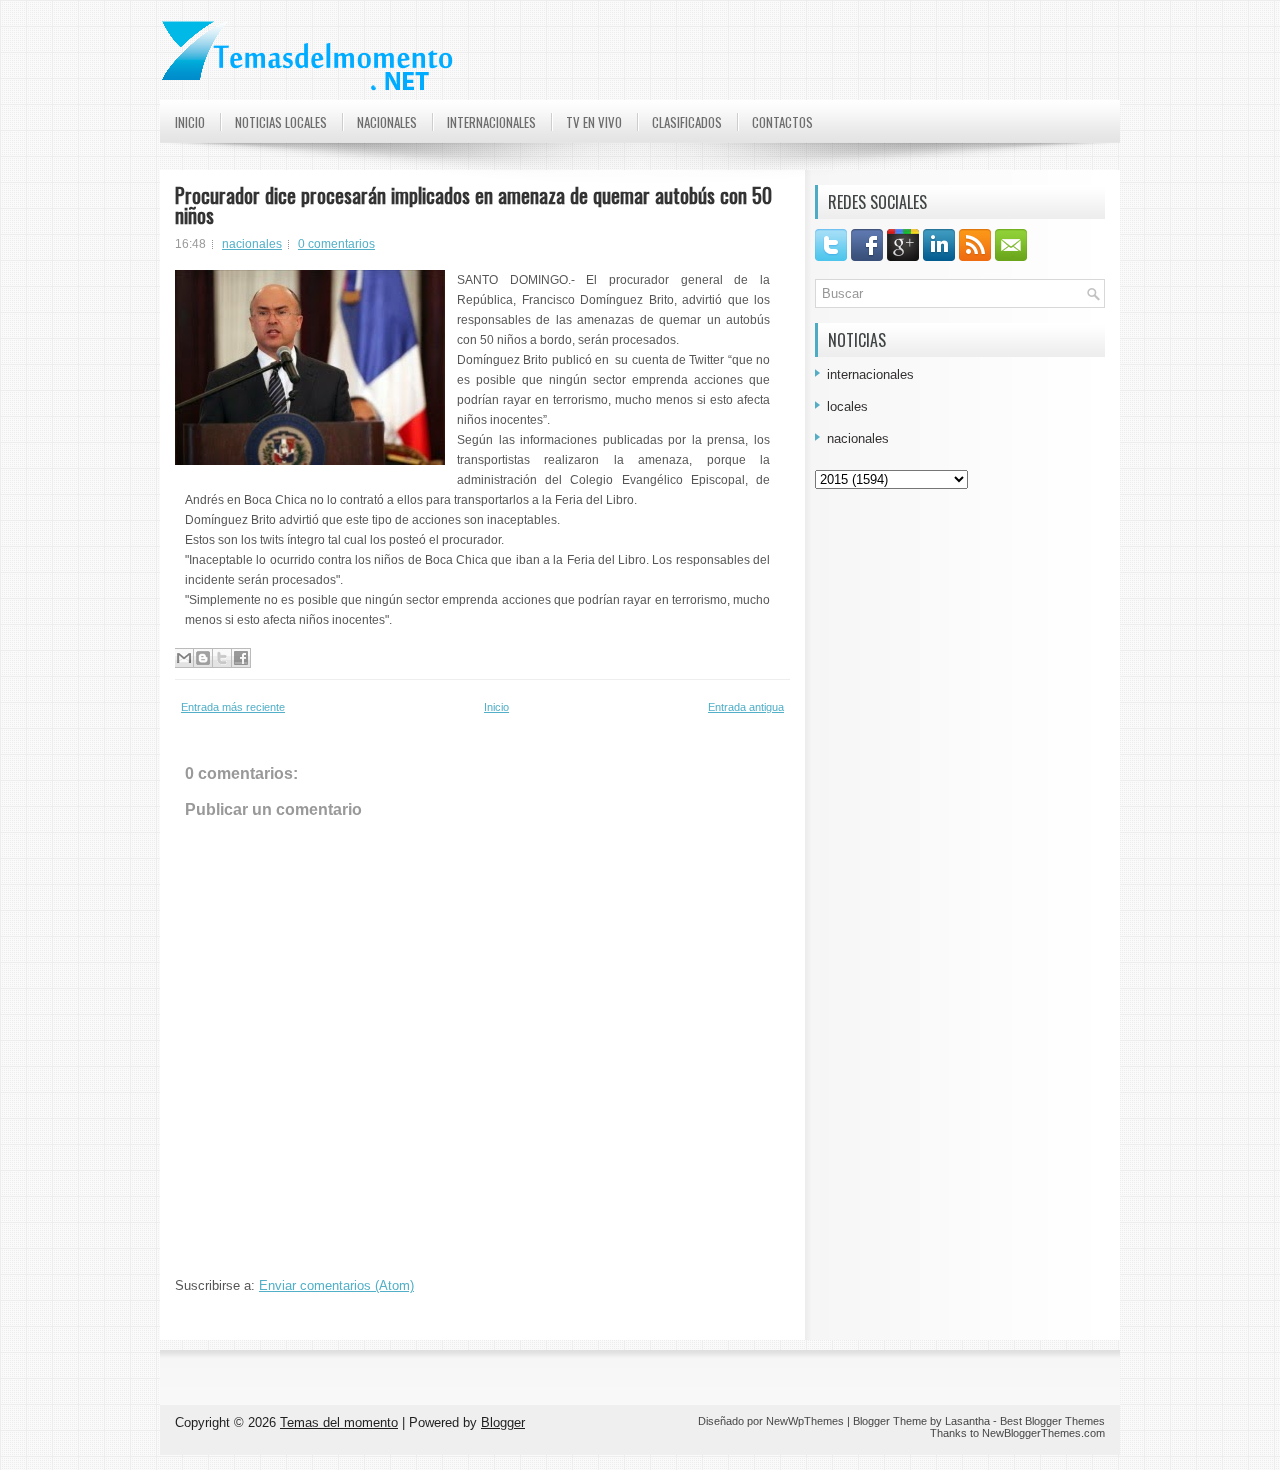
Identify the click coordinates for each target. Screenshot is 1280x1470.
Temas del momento (339, 1422)
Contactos (782, 122)
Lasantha (967, 1421)
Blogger (503, 1422)
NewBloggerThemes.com (1043, 1433)
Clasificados (687, 122)
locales (847, 406)
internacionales (870, 374)
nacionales (252, 244)
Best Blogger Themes (1052, 1421)
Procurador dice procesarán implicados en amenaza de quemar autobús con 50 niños (473, 205)
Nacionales (387, 122)
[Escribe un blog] (203, 658)
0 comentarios (336, 244)
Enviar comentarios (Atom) (336, 1285)
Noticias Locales (281, 122)
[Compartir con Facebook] (241, 658)
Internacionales (491, 122)
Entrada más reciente (233, 707)
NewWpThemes (805, 1421)
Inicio (190, 122)
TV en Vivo (594, 122)
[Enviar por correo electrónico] (184, 658)
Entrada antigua (746, 707)
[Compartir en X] (222, 658)
